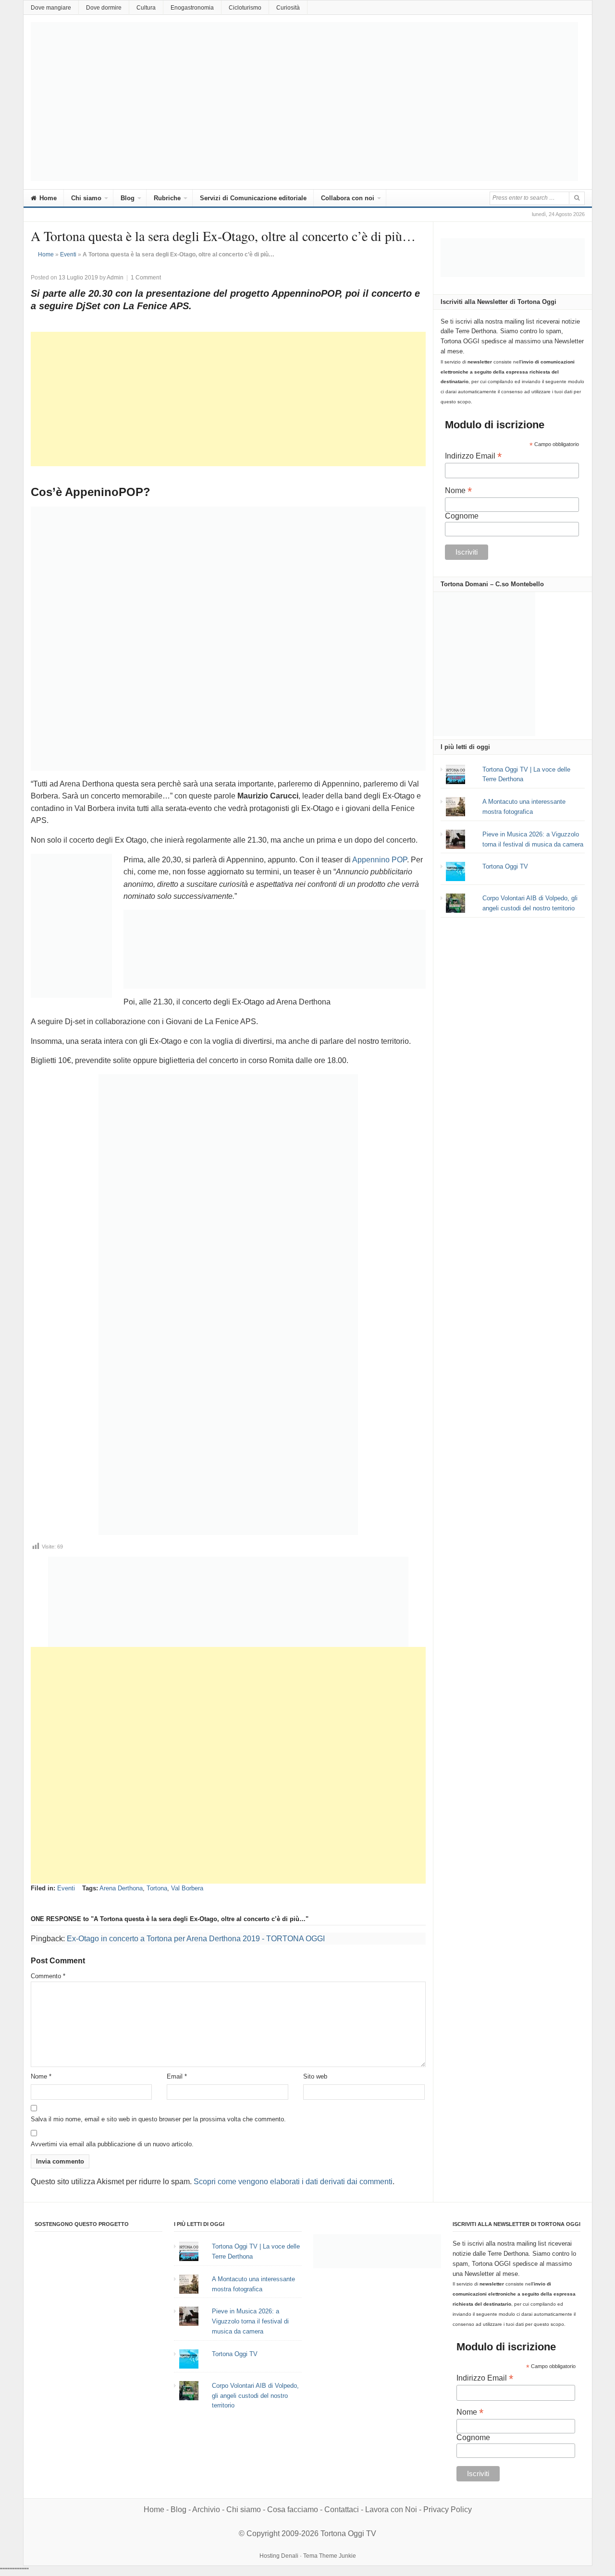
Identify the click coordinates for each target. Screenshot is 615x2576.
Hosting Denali (279, 2556)
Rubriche (167, 198)
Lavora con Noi (391, 2509)
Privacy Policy (448, 2509)
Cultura (146, 8)
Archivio (206, 2509)
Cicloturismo (245, 8)
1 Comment (146, 278)
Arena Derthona (121, 1888)
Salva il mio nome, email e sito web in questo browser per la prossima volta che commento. (158, 2119)
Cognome (462, 516)
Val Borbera (187, 1888)
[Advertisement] (228, 399)
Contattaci (342, 2509)
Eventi (68, 254)
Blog (128, 198)
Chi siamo (86, 198)
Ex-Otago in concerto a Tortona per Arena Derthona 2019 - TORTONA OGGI (196, 1939)
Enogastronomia (192, 8)
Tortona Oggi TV (505, 866)
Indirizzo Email (473, 456)
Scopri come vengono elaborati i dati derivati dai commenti (293, 2182)
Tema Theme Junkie (330, 2556)
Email (177, 2076)
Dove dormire (104, 8)
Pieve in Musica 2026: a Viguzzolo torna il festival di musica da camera (250, 2321)
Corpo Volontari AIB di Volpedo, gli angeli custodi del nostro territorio (255, 2396)
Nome (41, 2076)
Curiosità (288, 8)
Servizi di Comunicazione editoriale (253, 198)
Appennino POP (380, 860)
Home (47, 198)
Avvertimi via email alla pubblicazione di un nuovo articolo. (112, 2144)
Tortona (157, 1888)
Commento (48, 1976)
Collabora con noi (348, 198)
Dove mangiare (51, 8)
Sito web (315, 2076)
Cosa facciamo (293, 2509)
